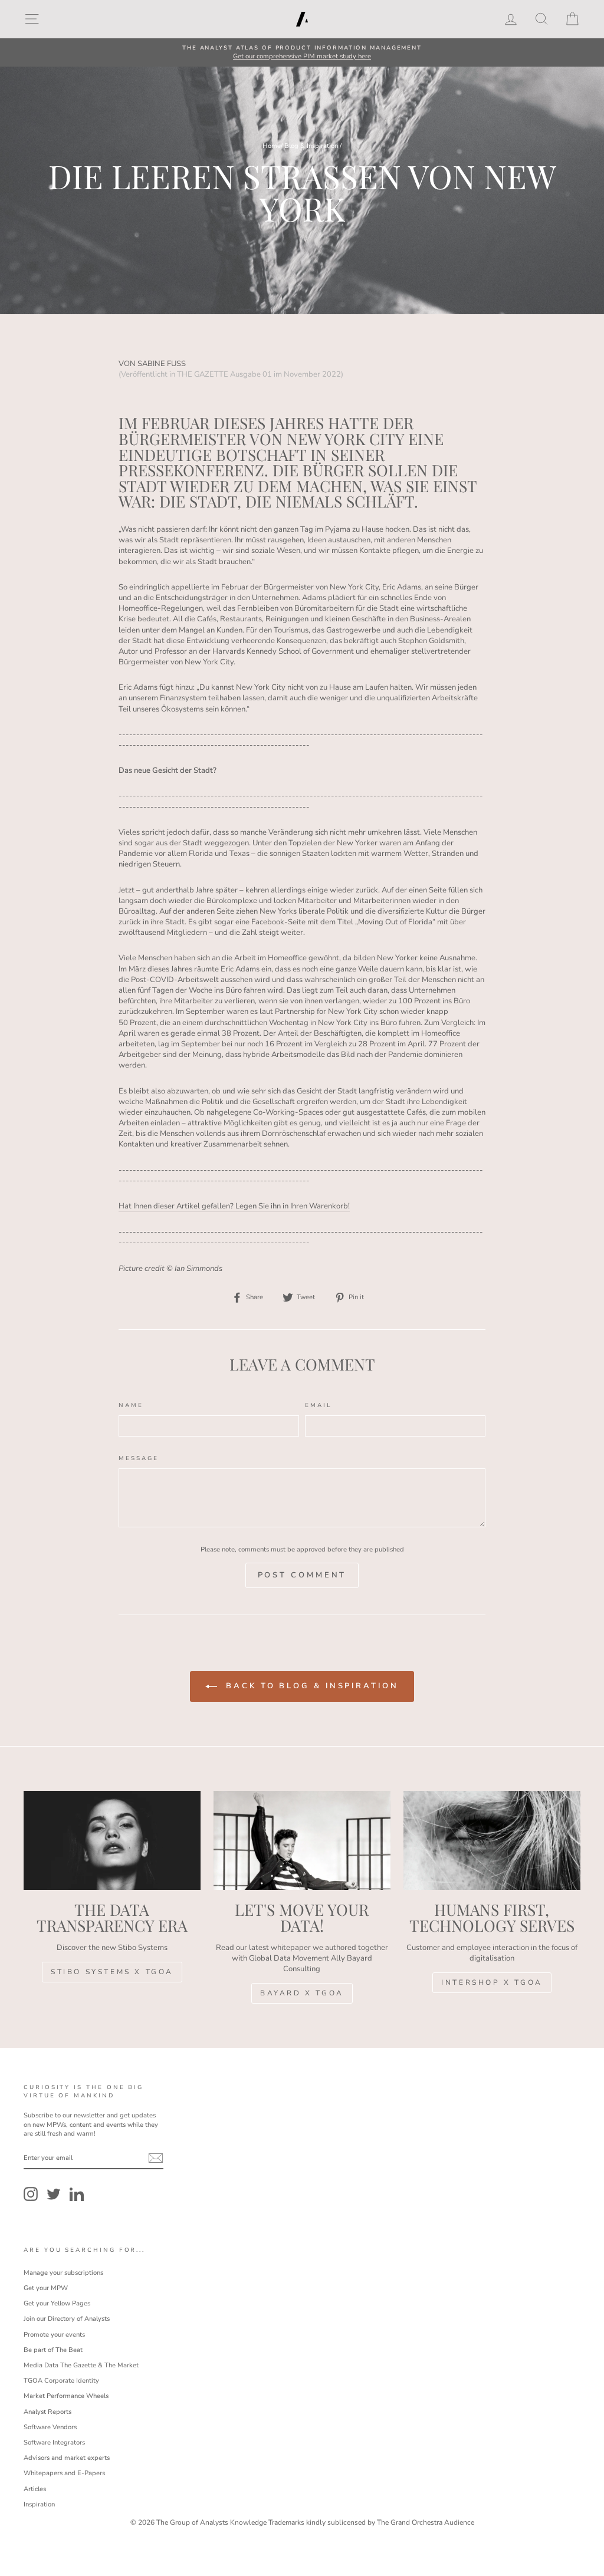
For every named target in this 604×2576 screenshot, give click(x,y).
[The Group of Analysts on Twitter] (54, 2194)
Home (272, 146)
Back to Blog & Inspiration (310, 1686)
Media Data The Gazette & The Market (81, 2365)
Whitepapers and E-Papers (64, 2473)
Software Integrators (54, 2442)
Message (138, 1458)
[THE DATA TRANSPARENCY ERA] (112, 1841)
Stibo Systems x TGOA (112, 1972)
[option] (302, 53)
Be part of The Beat (53, 2350)
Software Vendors (50, 2427)
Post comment (302, 1575)
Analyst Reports (47, 2412)
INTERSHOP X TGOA (492, 1982)
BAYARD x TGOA (302, 1993)
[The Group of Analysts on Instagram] (31, 2194)
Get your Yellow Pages (57, 2303)
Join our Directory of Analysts (67, 2319)
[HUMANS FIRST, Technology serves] (492, 1841)
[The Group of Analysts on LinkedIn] (77, 2194)
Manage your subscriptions (63, 2273)
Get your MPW (46, 2288)
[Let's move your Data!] (302, 1841)
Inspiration (39, 2504)
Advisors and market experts (67, 2458)
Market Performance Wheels (66, 2396)
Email (319, 1405)
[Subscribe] (156, 2158)
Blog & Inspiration (311, 146)
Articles (35, 2489)
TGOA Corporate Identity (61, 2381)
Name (131, 1405)
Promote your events (54, 2335)
